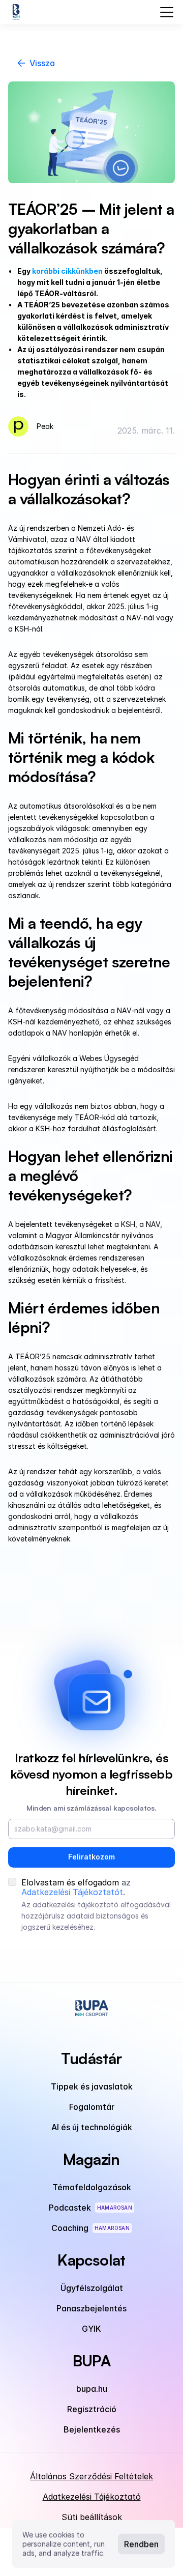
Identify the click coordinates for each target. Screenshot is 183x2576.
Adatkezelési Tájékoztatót (72, 1892)
